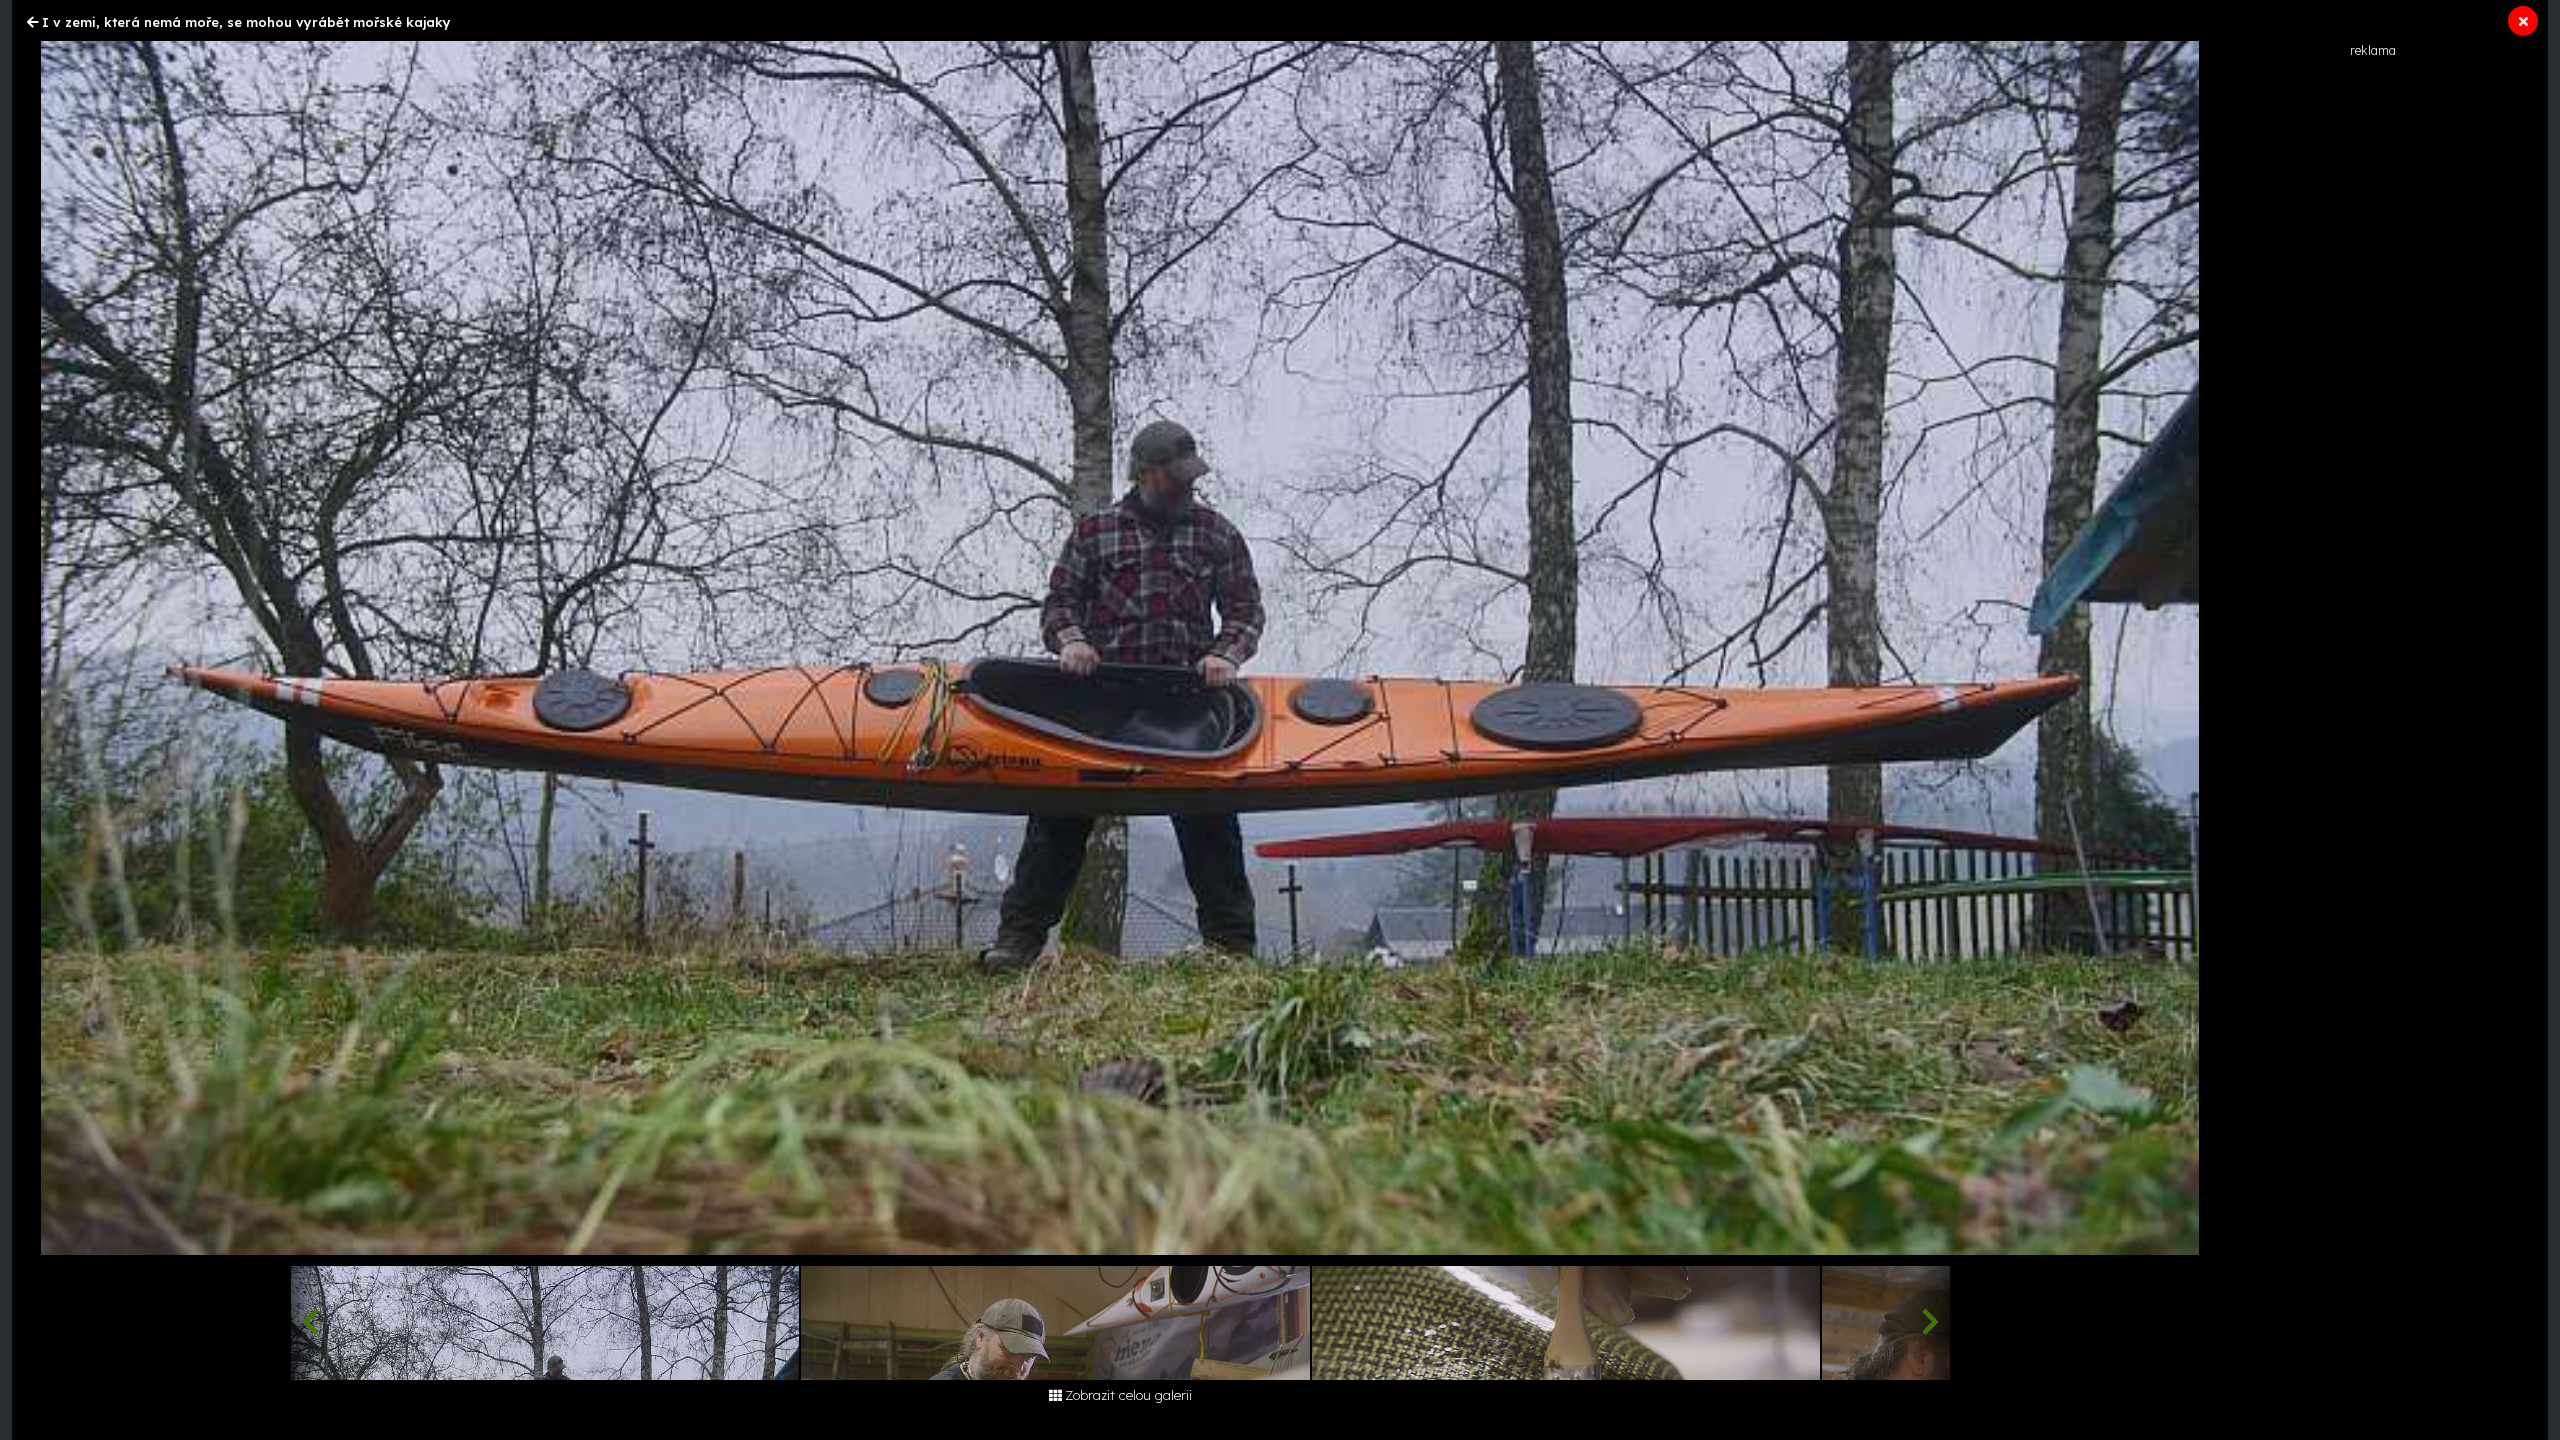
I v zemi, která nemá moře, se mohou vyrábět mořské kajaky (246, 22)
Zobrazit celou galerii (1128, 1395)
